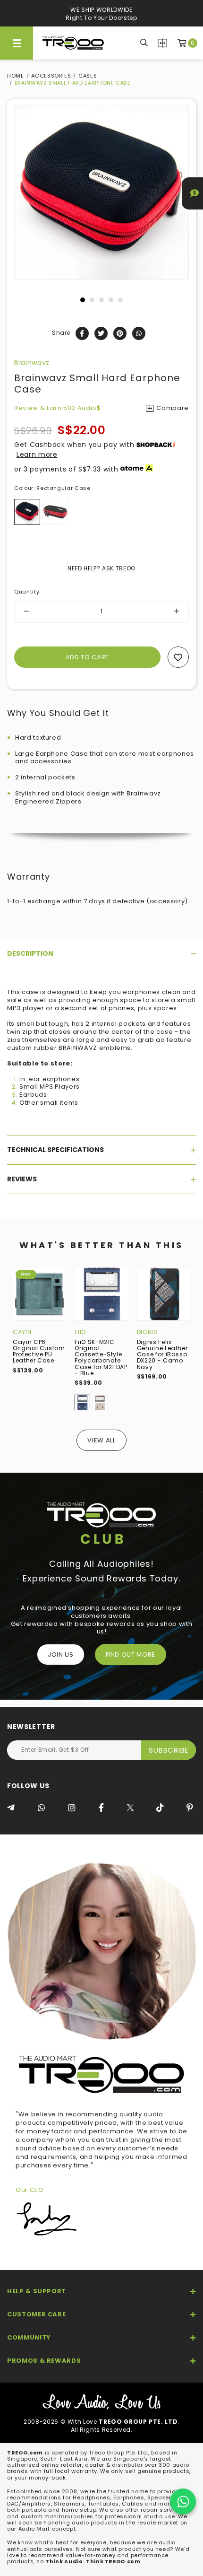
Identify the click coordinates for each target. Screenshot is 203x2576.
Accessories (51, 76)
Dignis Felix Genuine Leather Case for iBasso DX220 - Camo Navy (162, 1354)
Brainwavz (32, 363)
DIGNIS (147, 1332)
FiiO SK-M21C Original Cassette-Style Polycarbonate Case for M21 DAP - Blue (101, 1358)
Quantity (27, 592)
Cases (88, 76)
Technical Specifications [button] (55, 1150)
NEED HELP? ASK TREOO (101, 568)
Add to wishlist (178, 657)
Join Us (61, 1655)
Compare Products (162, 43)
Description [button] (30, 953)
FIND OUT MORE (131, 1655)
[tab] (101, 953)
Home (16, 76)
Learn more (37, 454)
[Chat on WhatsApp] (183, 2502)
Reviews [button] (22, 1179)
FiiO (80, 1332)
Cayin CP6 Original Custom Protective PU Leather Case (39, 1351)
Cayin (22, 1332)
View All (101, 1440)
